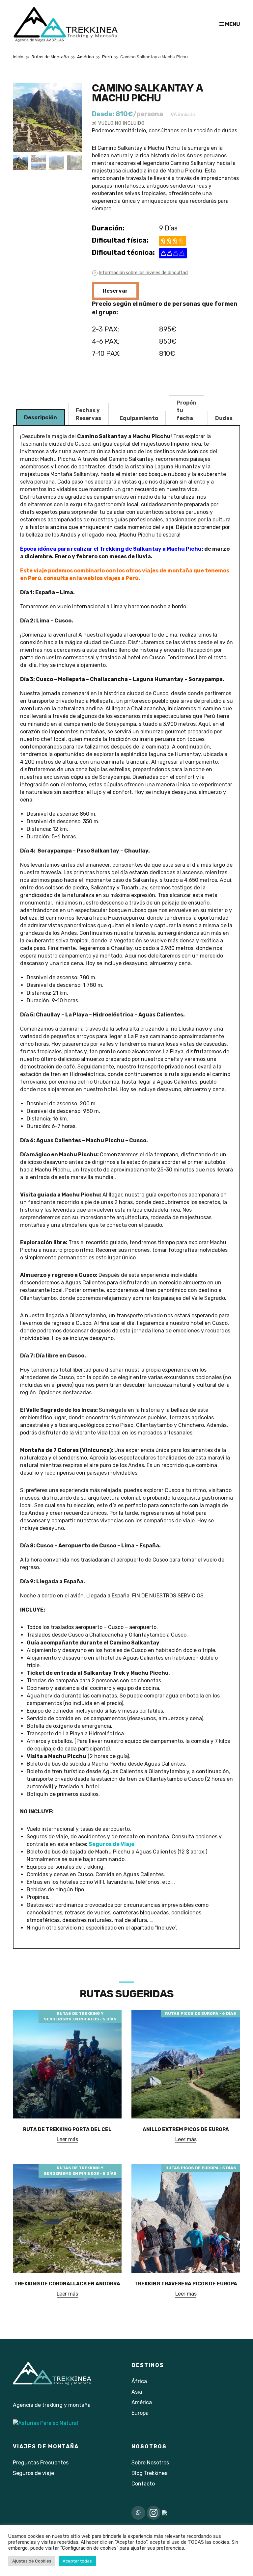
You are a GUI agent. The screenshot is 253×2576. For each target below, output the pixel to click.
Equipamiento (139, 418)
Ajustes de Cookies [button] (32, 2561)
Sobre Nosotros (150, 2463)
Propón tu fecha (186, 410)
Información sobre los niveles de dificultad (143, 273)
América (85, 57)
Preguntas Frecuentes (41, 2463)
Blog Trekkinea (150, 2473)
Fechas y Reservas (88, 414)
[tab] (41, 417)
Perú (107, 57)
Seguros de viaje (33, 2473)
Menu (232, 24)
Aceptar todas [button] (77, 2561)
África (139, 2381)
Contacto (143, 2484)
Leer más (67, 2139)
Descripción (41, 418)
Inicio (18, 57)
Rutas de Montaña (50, 57)
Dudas (224, 418)
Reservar (115, 291)
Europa (140, 2413)
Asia (137, 2392)
